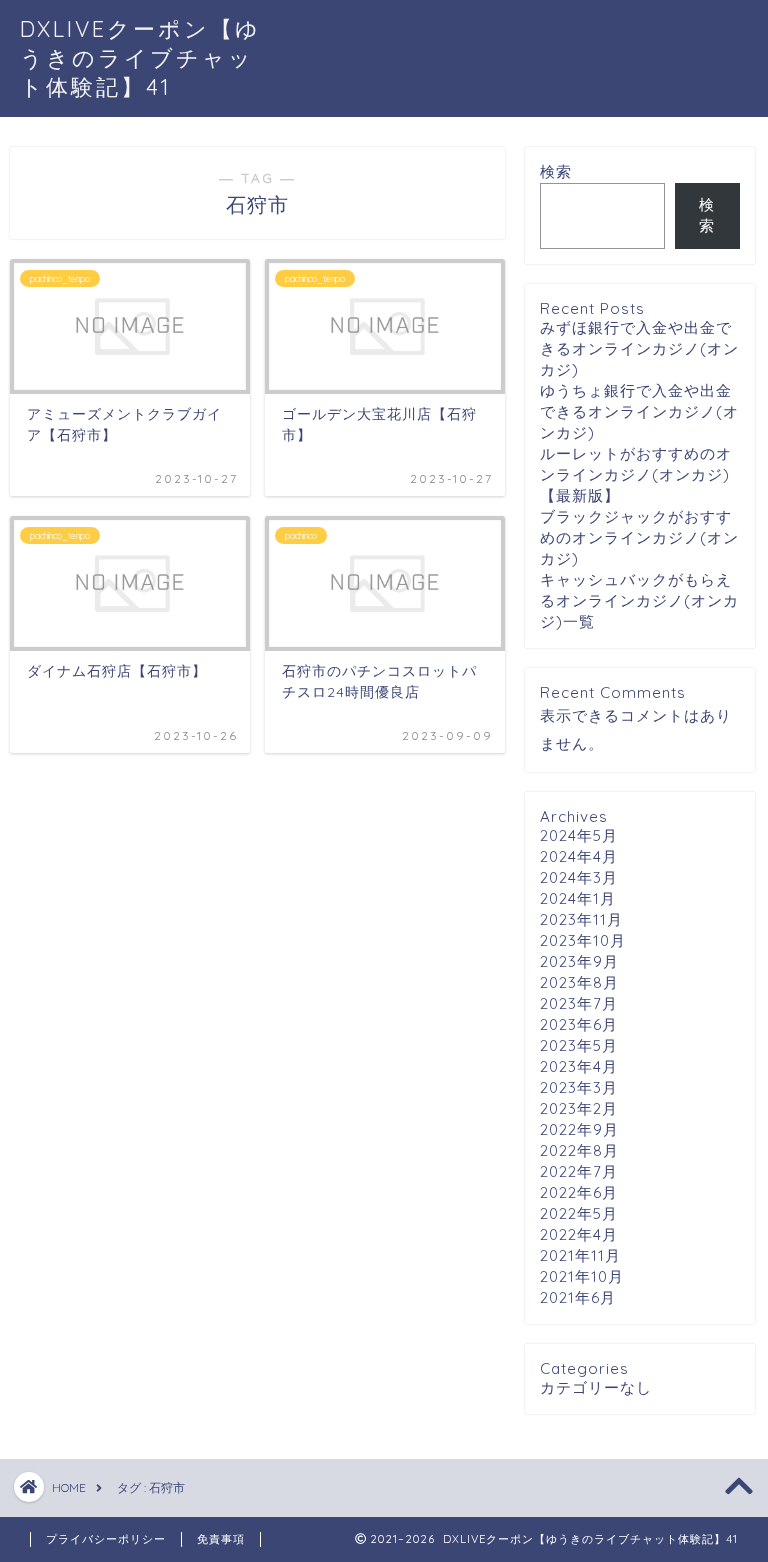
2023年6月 (579, 1024)
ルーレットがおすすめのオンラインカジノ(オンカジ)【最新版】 (636, 474)
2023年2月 (579, 1108)
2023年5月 (579, 1045)
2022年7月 (579, 1171)
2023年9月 (579, 961)
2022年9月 (579, 1129)
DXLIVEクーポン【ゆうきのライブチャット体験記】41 (140, 57)
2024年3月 (579, 877)
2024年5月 (579, 835)
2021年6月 (578, 1297)
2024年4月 (579, 856)
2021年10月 (582, 1276)
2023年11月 (581, 919)
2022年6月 (579, 1192)
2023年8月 (579, 982)
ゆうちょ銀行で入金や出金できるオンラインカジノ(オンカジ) (639, 411)
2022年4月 (579, 1234)
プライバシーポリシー (106, 1539)
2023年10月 (583, 940)
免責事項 (221, 1539)
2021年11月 (580, 1255)
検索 (556, 171)
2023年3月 (579, 1087)
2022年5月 (579, 1213)
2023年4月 (579, 1066)
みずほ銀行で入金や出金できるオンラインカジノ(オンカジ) (639, 348)
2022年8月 (579, 1150)
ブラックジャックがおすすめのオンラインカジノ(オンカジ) (639, 537)
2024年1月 (578, 898)
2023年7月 (579, 1003)
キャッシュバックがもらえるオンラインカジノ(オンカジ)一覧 (639, 600)
